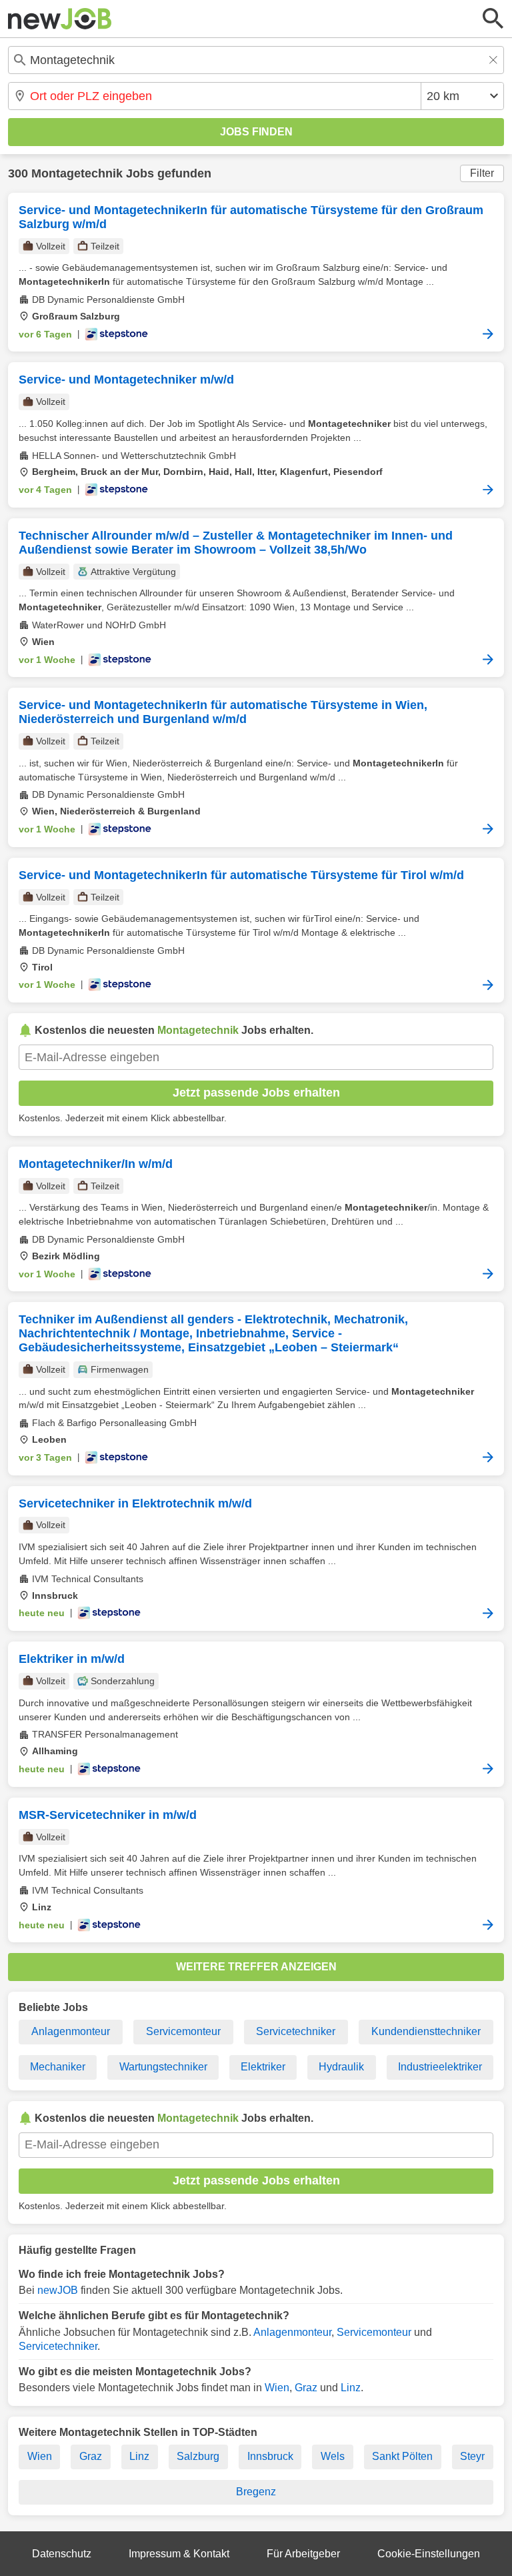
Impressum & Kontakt (179, 2554)
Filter (482, 173)
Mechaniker (58, 2067)
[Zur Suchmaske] (493, 19)
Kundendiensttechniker (426, 2031)
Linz (351, 2388)
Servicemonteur (183, 2031)
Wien (277, 2388)
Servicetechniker (296, 2031)
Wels (333, 2456)
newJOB (58, 2290)
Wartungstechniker (163, 2067)
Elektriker (263, 2067)
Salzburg (198, 2456)
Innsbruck (270, 2456)
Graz (306, 2388)
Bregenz (256, 2492)
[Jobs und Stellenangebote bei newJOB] (60, 19)
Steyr (472, 2456)
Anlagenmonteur (71, 2031)
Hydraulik (341, 2067)
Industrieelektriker (440, 2067)
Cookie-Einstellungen (429, 2554)
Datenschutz (62, 2554)
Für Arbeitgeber (303, 2554)
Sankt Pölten (402, 2456)
